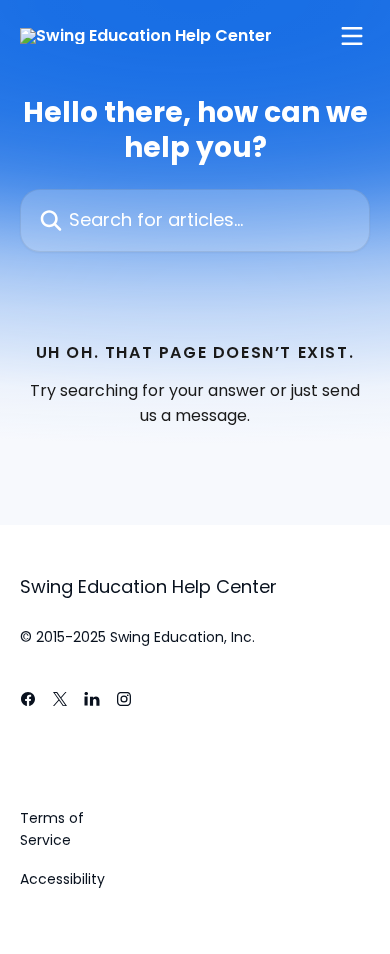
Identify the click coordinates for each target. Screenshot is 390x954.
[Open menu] (352, 36)
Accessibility (62, 879)
